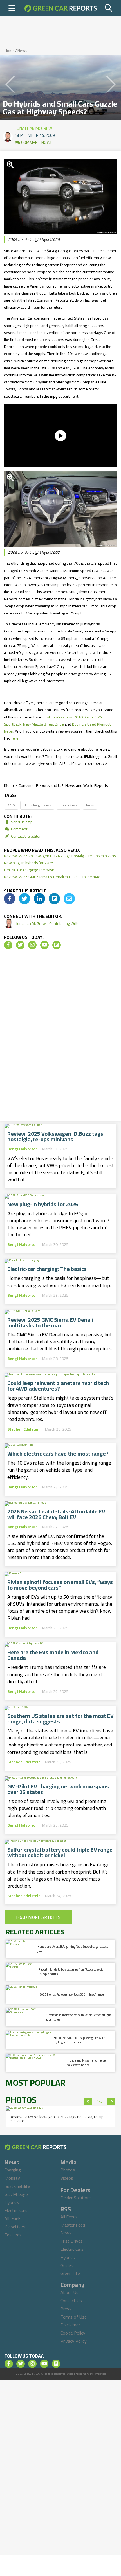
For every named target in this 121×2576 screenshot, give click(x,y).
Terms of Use (74, 2317)
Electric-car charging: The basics (30, 870)
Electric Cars (16, 2210)
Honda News (69, 805)
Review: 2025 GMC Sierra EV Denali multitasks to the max (52, 877)
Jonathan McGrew (34, 127)
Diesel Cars (15, 2227)
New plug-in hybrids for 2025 (29, 863)
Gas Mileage (16, 2194)
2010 (11, 805)
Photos (68, 2170)
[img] (10, 899)
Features (13, 2235)
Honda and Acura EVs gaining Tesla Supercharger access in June (74, 1949)
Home (10, 51)
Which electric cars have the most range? (58, 1454)
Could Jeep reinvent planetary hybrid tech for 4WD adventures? (58, 1386)
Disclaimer (70, 2325)
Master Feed (73, 2225)
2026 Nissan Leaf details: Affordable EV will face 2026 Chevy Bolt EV (56, 1514)
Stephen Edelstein (24, 1429)
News (22, 51)
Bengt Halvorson (23, 1149)
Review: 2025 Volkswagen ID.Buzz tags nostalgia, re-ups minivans (60, 856)
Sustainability (17, 2186)
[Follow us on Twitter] (20, 945)
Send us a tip (21, 822)
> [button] (112, 2102)
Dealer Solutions (76, 2198)
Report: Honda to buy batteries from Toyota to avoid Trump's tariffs (71, 1971)
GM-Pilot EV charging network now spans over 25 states (58, 1789)
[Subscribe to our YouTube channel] (44, 945)
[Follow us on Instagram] (32, 945)
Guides (67, 2265)
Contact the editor (25, 836)
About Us (70, 2292)
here (15, 738)
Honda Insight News (37, 805)
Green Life (70, 2273)
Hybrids (12, 2202)
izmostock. (100, 2374)
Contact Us (71, 2301)
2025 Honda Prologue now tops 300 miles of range (72, 1994)
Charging (13, 2170)
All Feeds (69, 2217)
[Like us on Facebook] (8, 945)
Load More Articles (38, 1917)
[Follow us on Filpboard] (57, 945)
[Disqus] (60, 1037)
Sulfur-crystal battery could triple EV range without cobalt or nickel (60, 1852)
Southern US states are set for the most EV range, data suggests (60, 1719)
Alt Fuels (13, 2218)
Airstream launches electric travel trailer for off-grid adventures (79, 2017)
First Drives (72, 2241)
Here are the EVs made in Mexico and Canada (53, 1655)
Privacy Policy (74, 2341)
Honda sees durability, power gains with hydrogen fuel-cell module (79, 2040)
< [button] (88, 2102)
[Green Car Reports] (60, 8)
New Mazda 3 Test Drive (43, 724)
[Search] (109, 8)
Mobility (12, 2178)
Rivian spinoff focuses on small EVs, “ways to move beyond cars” (60, 1585)
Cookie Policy (73, 2333)
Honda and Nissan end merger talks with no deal (87, 2063)
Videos (67, 2178)
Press (66, 2309)
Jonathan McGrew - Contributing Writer (49, 923)
